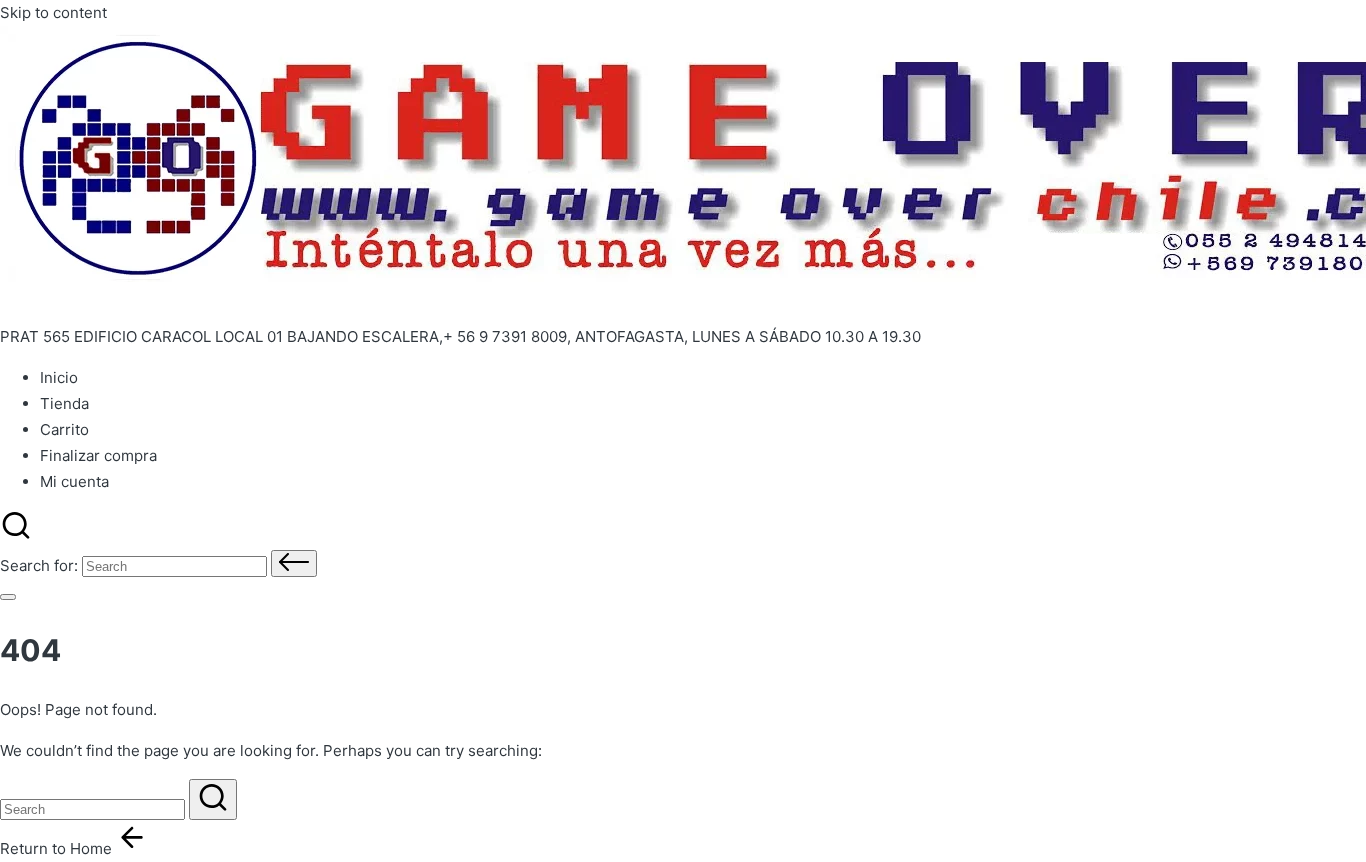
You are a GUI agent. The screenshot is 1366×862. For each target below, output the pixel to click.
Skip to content (53, 12)
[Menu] (8, 597)
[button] (294, 563)
